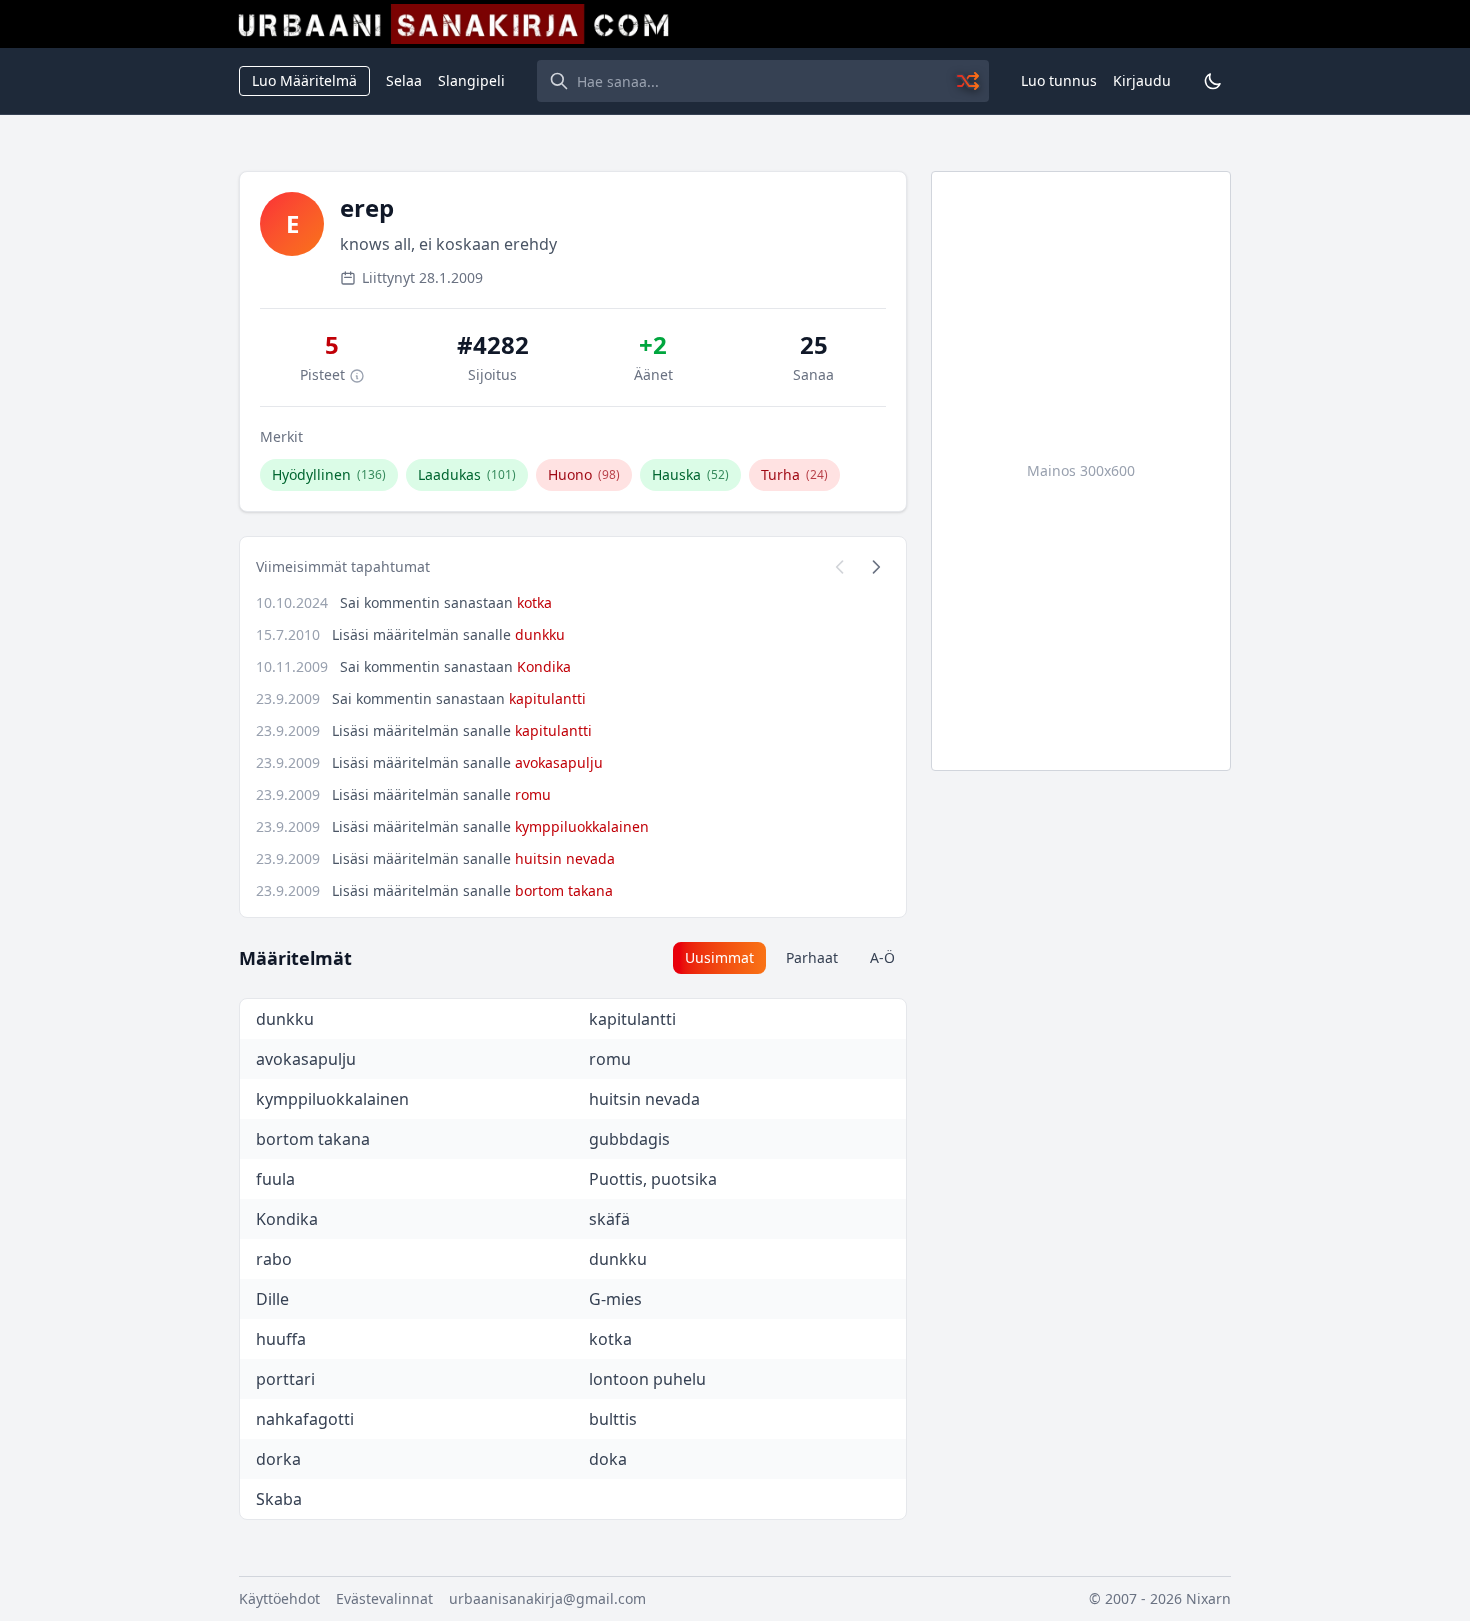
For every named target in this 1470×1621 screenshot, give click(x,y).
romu (533, 794)
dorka (278, 1459)
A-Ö (882, 957)
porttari (285, 1379)
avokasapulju (559, 762)
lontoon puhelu (647, 1379)
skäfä (609, 1219)
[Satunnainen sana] (969, 81)
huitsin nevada (565, 858)
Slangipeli (471, 80)
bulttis (613, 1419)
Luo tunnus (1059, 80)
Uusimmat (719, 957)
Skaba (279, 1499)
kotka (534, 602)
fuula (275, 1179)
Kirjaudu (1142, 80)
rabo (274, 1259)
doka (608, 1459)
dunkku (540, 634)
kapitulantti (547, 698)
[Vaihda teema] (1213, 81)
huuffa (281, 1339)
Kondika (544, 666)
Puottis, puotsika (653, 1179)
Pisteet (324, 374)
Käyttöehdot (279, 1598)
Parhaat (812, 957)
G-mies (615, 1299)
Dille (272, 1299)
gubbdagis (629, 1139)
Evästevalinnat (384, 1598)
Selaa (404, 80)
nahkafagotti (305, 1419)
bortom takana (564, 890)
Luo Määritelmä (304, 80)
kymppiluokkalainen (582, 826)
